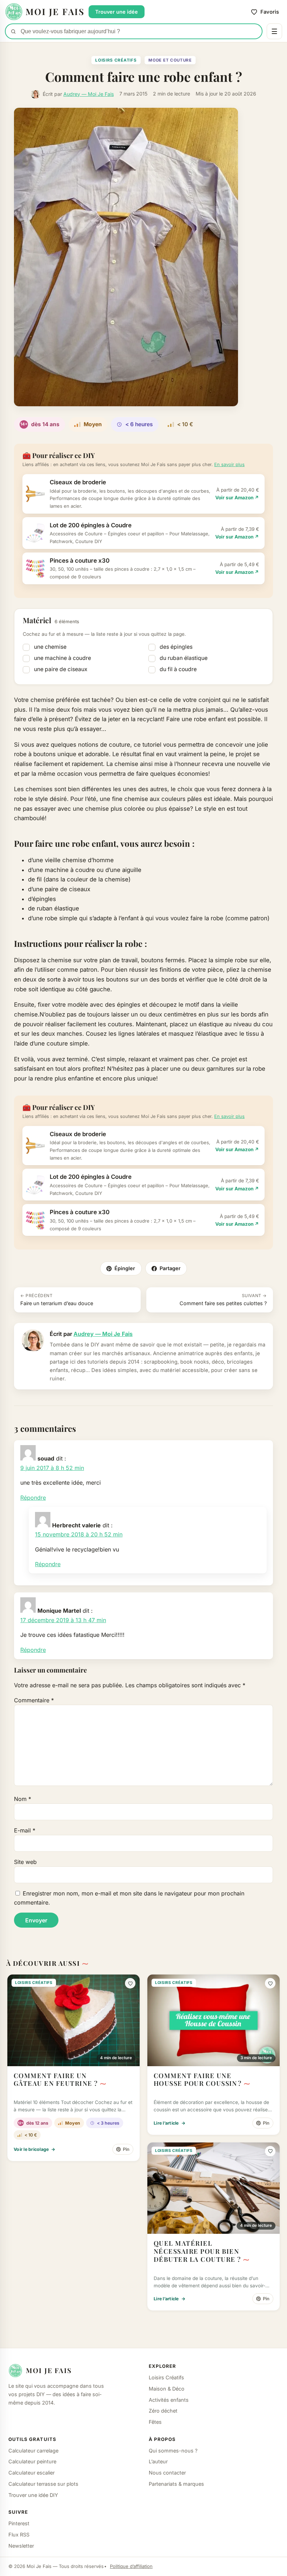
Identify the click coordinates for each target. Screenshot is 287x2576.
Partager (170, 1268)
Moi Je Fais (49, 2370)
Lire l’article (170, 2123)
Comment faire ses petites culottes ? (223, 1300)
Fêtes (155, 2422)
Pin (126, 2149)
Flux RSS (19, 2535)
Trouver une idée (117, 12)
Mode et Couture (170, 60)
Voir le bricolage (35, 2149)
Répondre (33, 1498)
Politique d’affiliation (131, 2566)
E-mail (25, 1830)
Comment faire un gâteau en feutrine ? (56, 2079)
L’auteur (158, 2461)
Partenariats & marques (176, 2484)
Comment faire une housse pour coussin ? (198, 2079)
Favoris (270, 12)
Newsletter (21, 2546)
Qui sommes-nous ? (173, 2451)
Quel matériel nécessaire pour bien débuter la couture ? (197, 2251)
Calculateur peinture (32, 2461)
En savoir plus (229, 464)
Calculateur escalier (31, 2473)
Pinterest (19, 2523)
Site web (25, 1862)
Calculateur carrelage (33, 2451)
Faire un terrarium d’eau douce (57, 1300)
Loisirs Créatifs (116, 60)
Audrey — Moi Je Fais (89, 94)
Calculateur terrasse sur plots (43, 2484)
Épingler (125, 1268)
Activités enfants (169, 2400)
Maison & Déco (167, 2389)
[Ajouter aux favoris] (130, 1983)
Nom (23, 1799)
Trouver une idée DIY (33, 2495)
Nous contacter (167, 2473)
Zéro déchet (163, 2411)
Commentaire (34, 1700)
